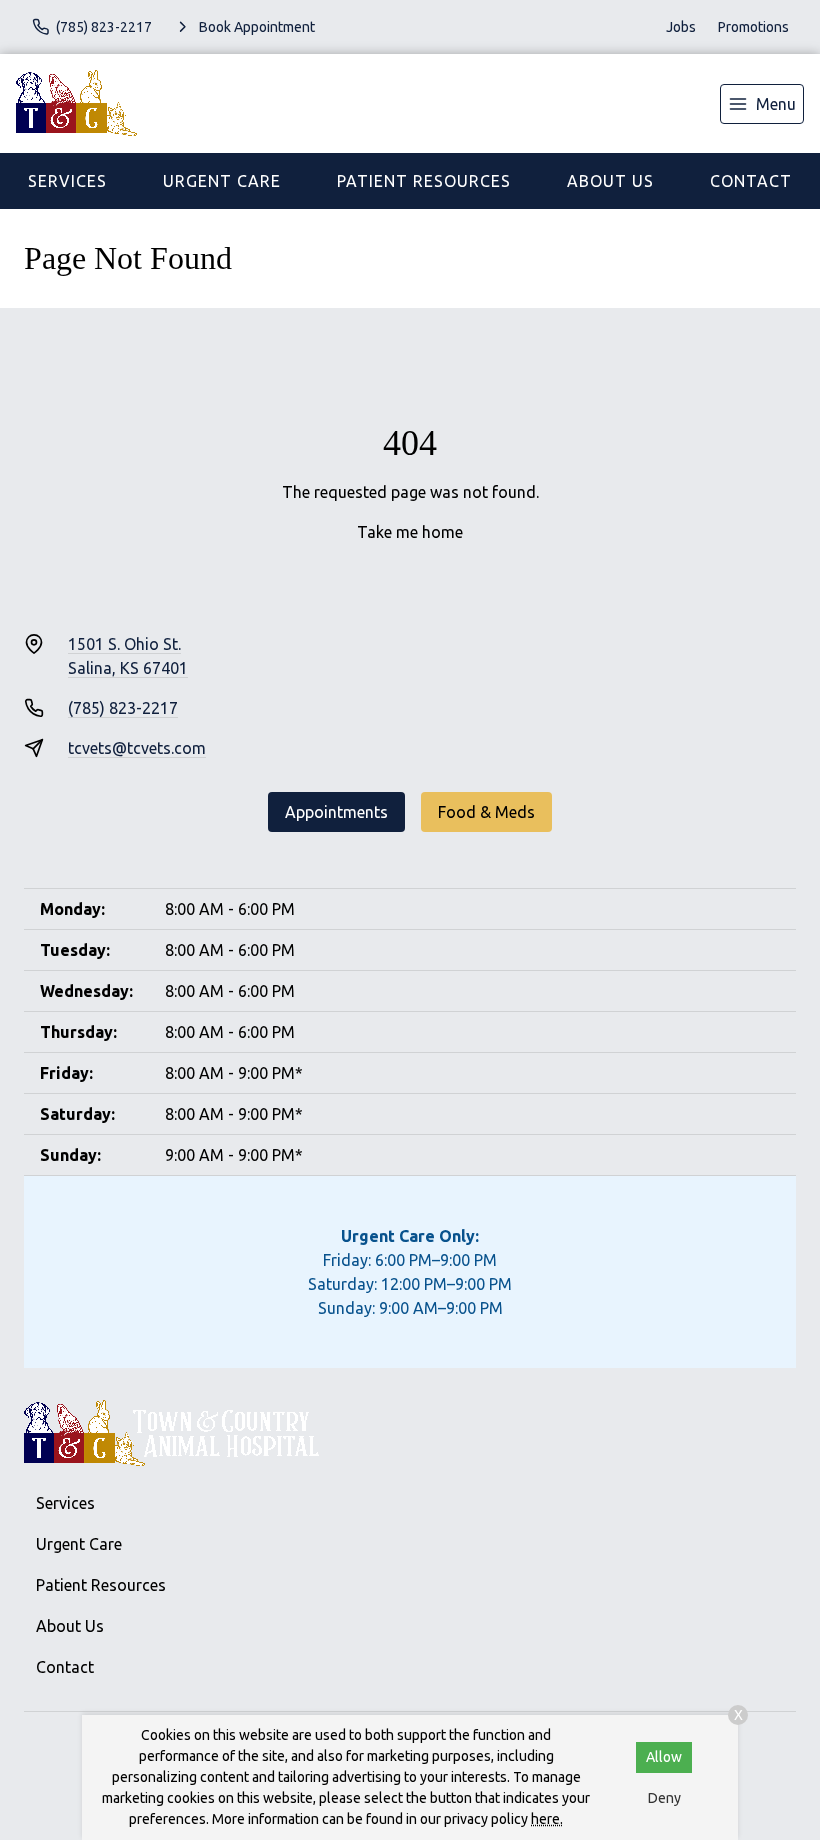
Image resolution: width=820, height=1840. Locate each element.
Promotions (753, 27)
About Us (610, 181)
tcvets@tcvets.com (137, 748)
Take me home (410, 532)
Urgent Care (222, 181)
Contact (751, 181)
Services (67, 181)
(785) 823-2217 (123, 708)
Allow (664, 1757)
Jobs (681, 27)
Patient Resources (424, 181)
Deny (664, 1798)
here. (547, 1819)
